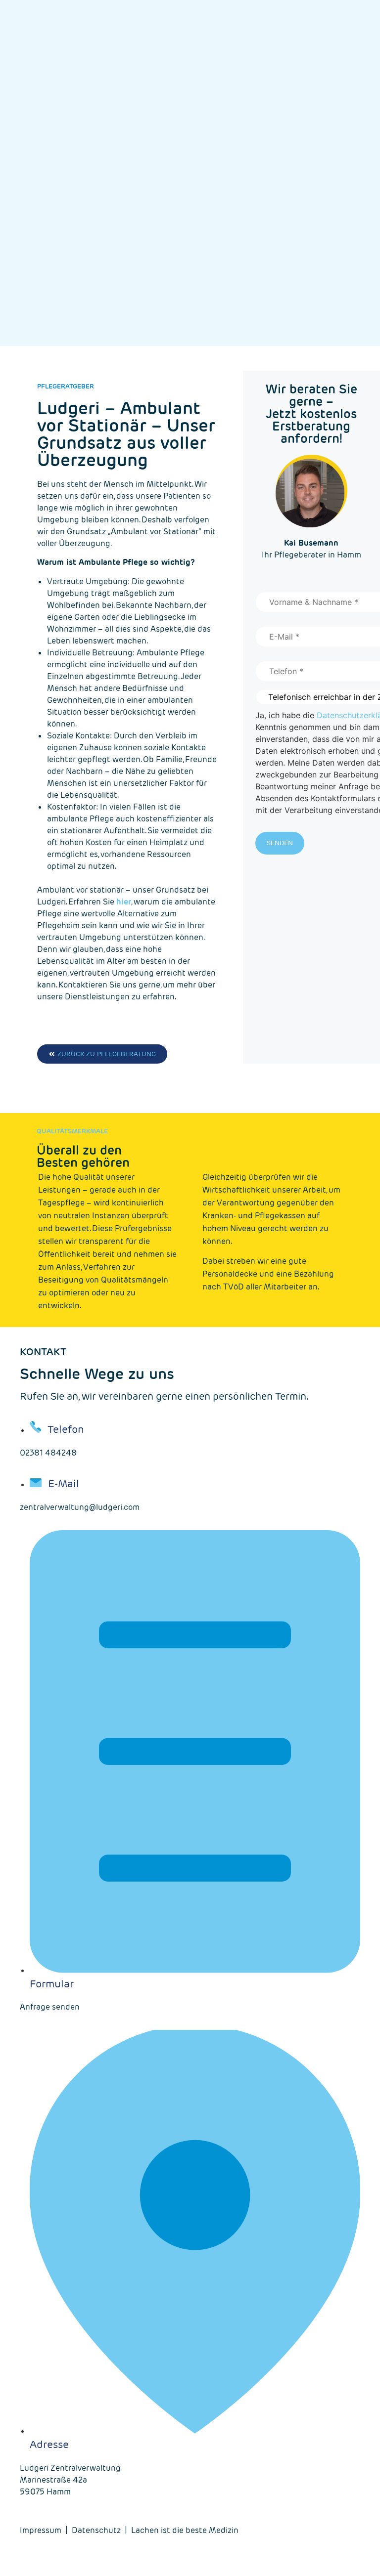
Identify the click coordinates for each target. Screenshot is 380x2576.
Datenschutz (96, 2530)
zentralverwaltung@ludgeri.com (80, 1507)
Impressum (41, 2530)
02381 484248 (48, 1453)
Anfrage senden (50, 2007)
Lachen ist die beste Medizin (185, 2530)
